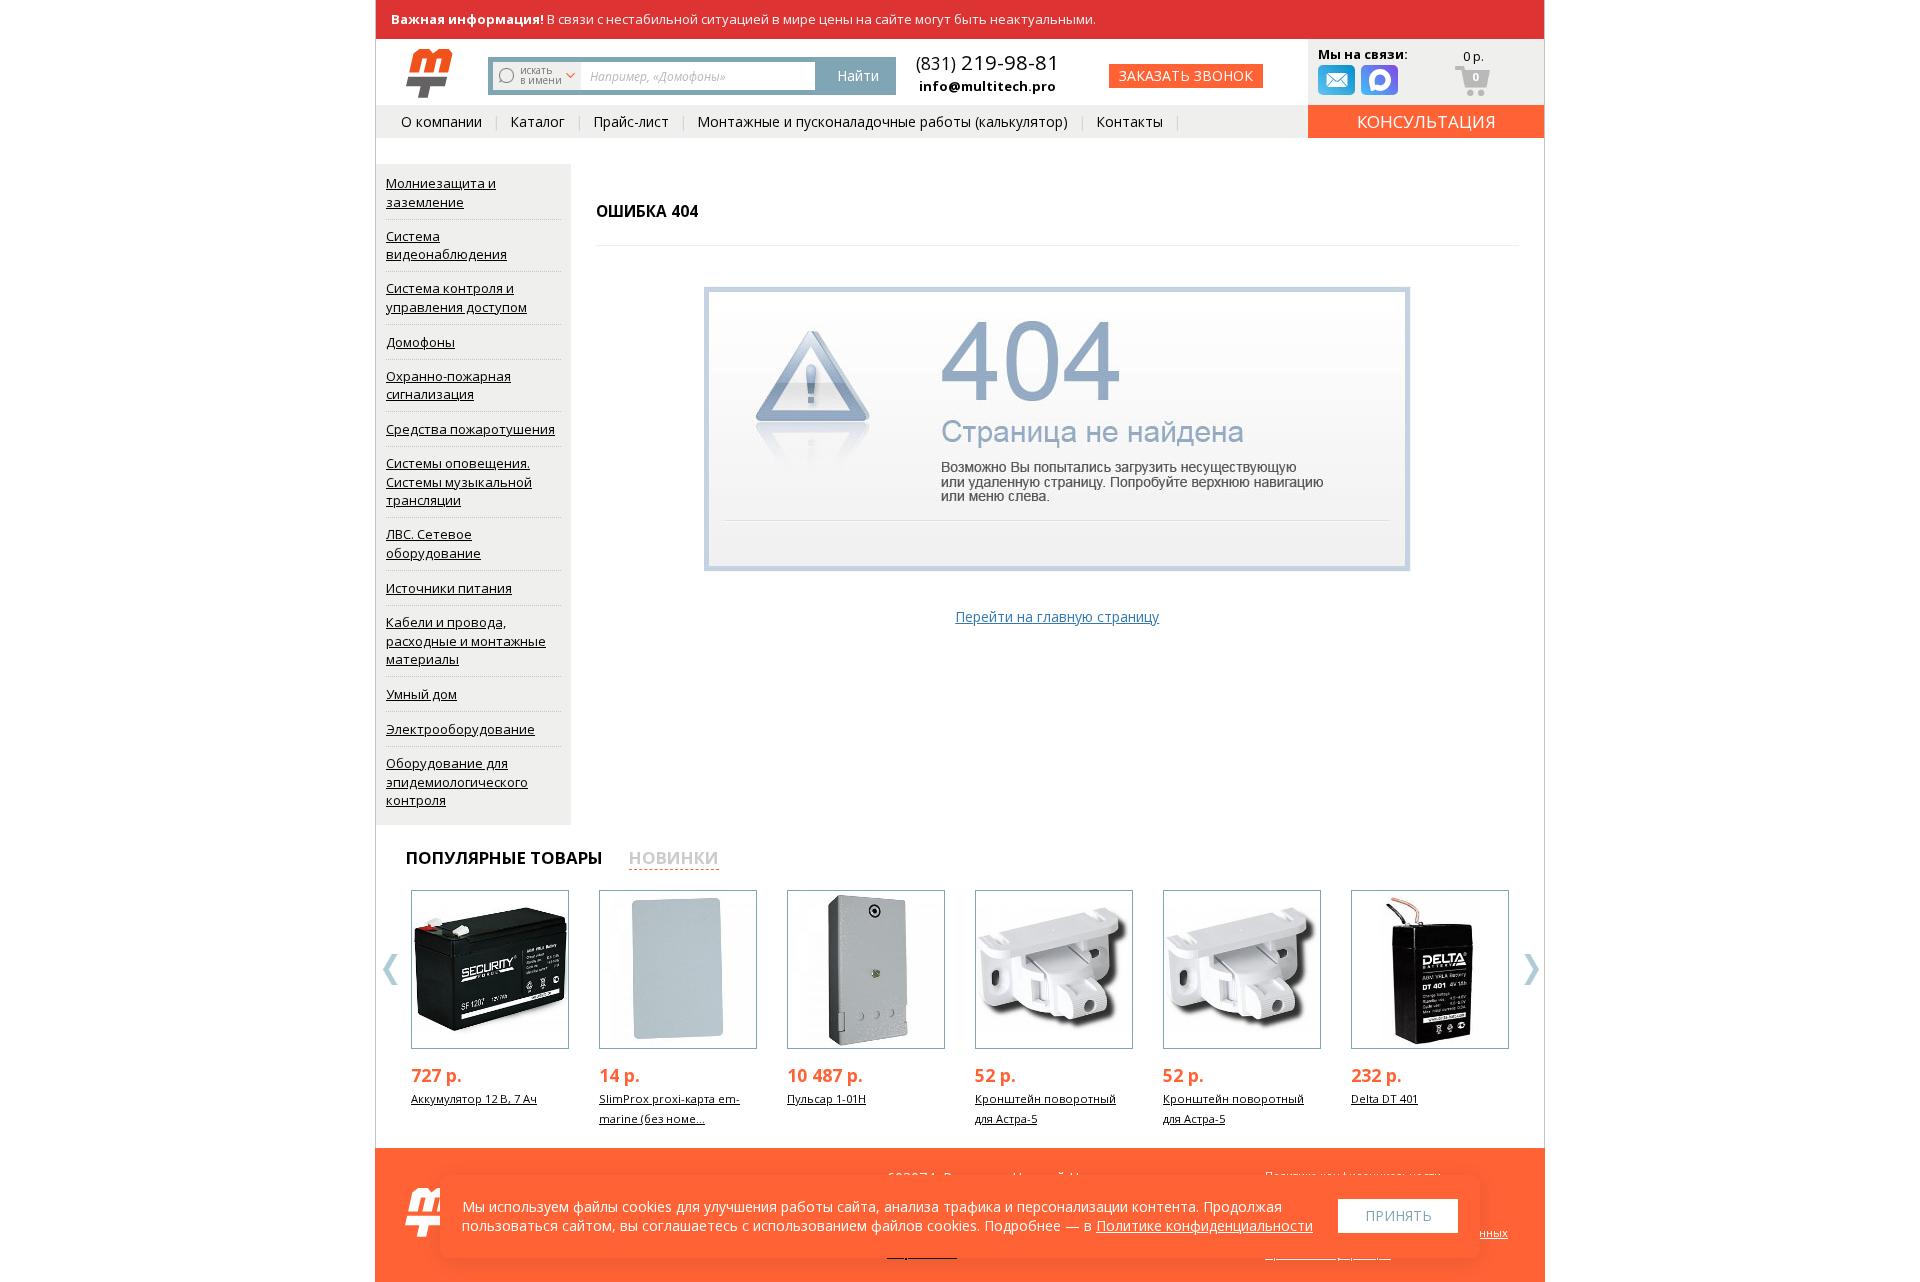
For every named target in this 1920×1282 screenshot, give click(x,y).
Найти (858, 75)
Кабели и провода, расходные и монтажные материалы (466, 640)
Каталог (537, 121)
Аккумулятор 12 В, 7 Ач (474, 1098)
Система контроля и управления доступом (456, 297)
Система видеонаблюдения (446, 245)
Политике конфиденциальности (1204, 1225)
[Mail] (1336, 80)
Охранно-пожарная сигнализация (448, 385)
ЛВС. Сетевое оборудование (433, 543)
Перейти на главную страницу (1057, 616)
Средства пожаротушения (470, 429)
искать (541, 75)
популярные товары (504, 857)
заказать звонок (1186, 75)
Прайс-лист (631, 121)
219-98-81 (987, 62)
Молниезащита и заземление (441, 192)
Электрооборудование (460, 729)
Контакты (1129, 121)
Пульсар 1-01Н (826, 1098)
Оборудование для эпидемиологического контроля (457, 781)
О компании (441, 121)
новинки (674, 857)
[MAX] (1379, 80)
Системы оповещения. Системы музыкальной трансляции (459, 481)
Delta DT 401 (1384, 1098)
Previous (391, 969)
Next (1531, 969)
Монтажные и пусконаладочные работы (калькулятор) (882, 121)
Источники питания (449, 588)
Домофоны (420, 342)
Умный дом (421, 694)
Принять (1398, 1215)
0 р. (1473, 56)
